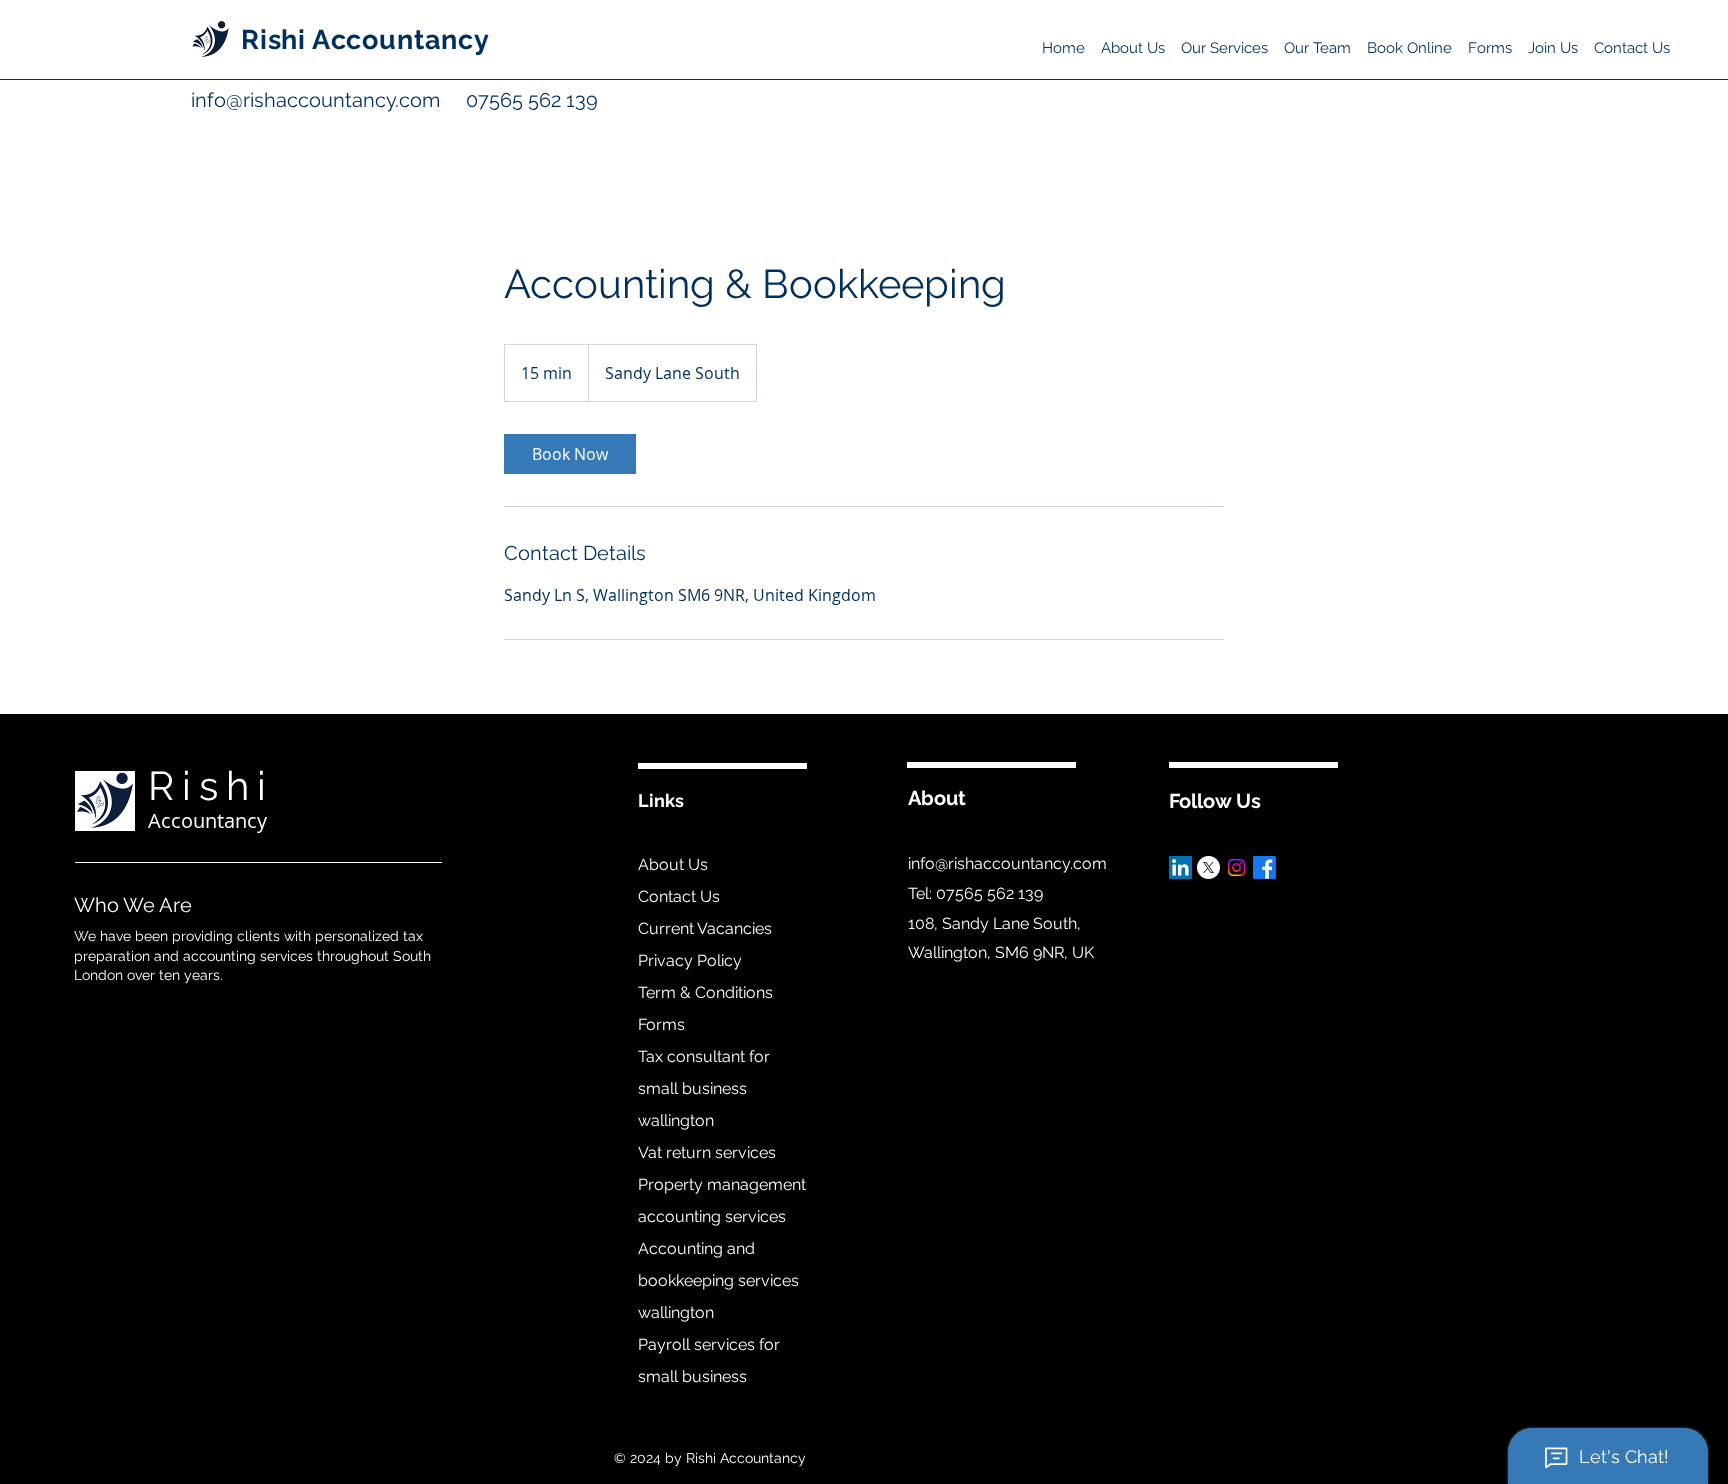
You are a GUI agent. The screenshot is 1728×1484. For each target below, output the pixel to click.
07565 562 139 (509, 100)
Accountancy (207, 820)
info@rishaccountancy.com (318, 100)
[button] (1224, 39)
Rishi (211, 785)
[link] (570, 454)
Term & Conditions (705, 992)
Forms (661, 1024)
